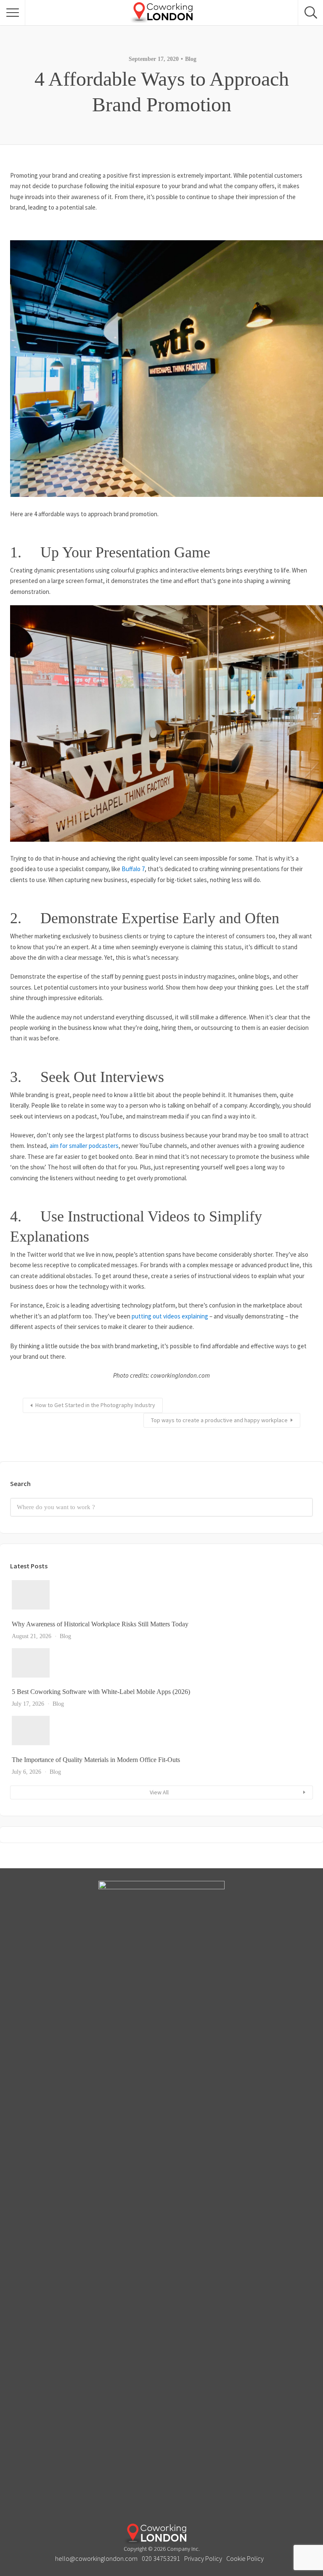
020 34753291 (161, 2558)
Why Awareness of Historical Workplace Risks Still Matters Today (100, 1624)
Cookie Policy (245, 2558)
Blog (191, 59)
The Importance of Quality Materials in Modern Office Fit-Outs (96, 1760)
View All (159, 1792)
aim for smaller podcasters (84, 1146)
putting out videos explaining (170, 1316)
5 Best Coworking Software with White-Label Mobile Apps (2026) (101, 1692)
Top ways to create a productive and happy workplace (219, 1420)
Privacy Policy (203, 2558)
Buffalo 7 (133, 869)
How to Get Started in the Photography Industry (95, 1405)
